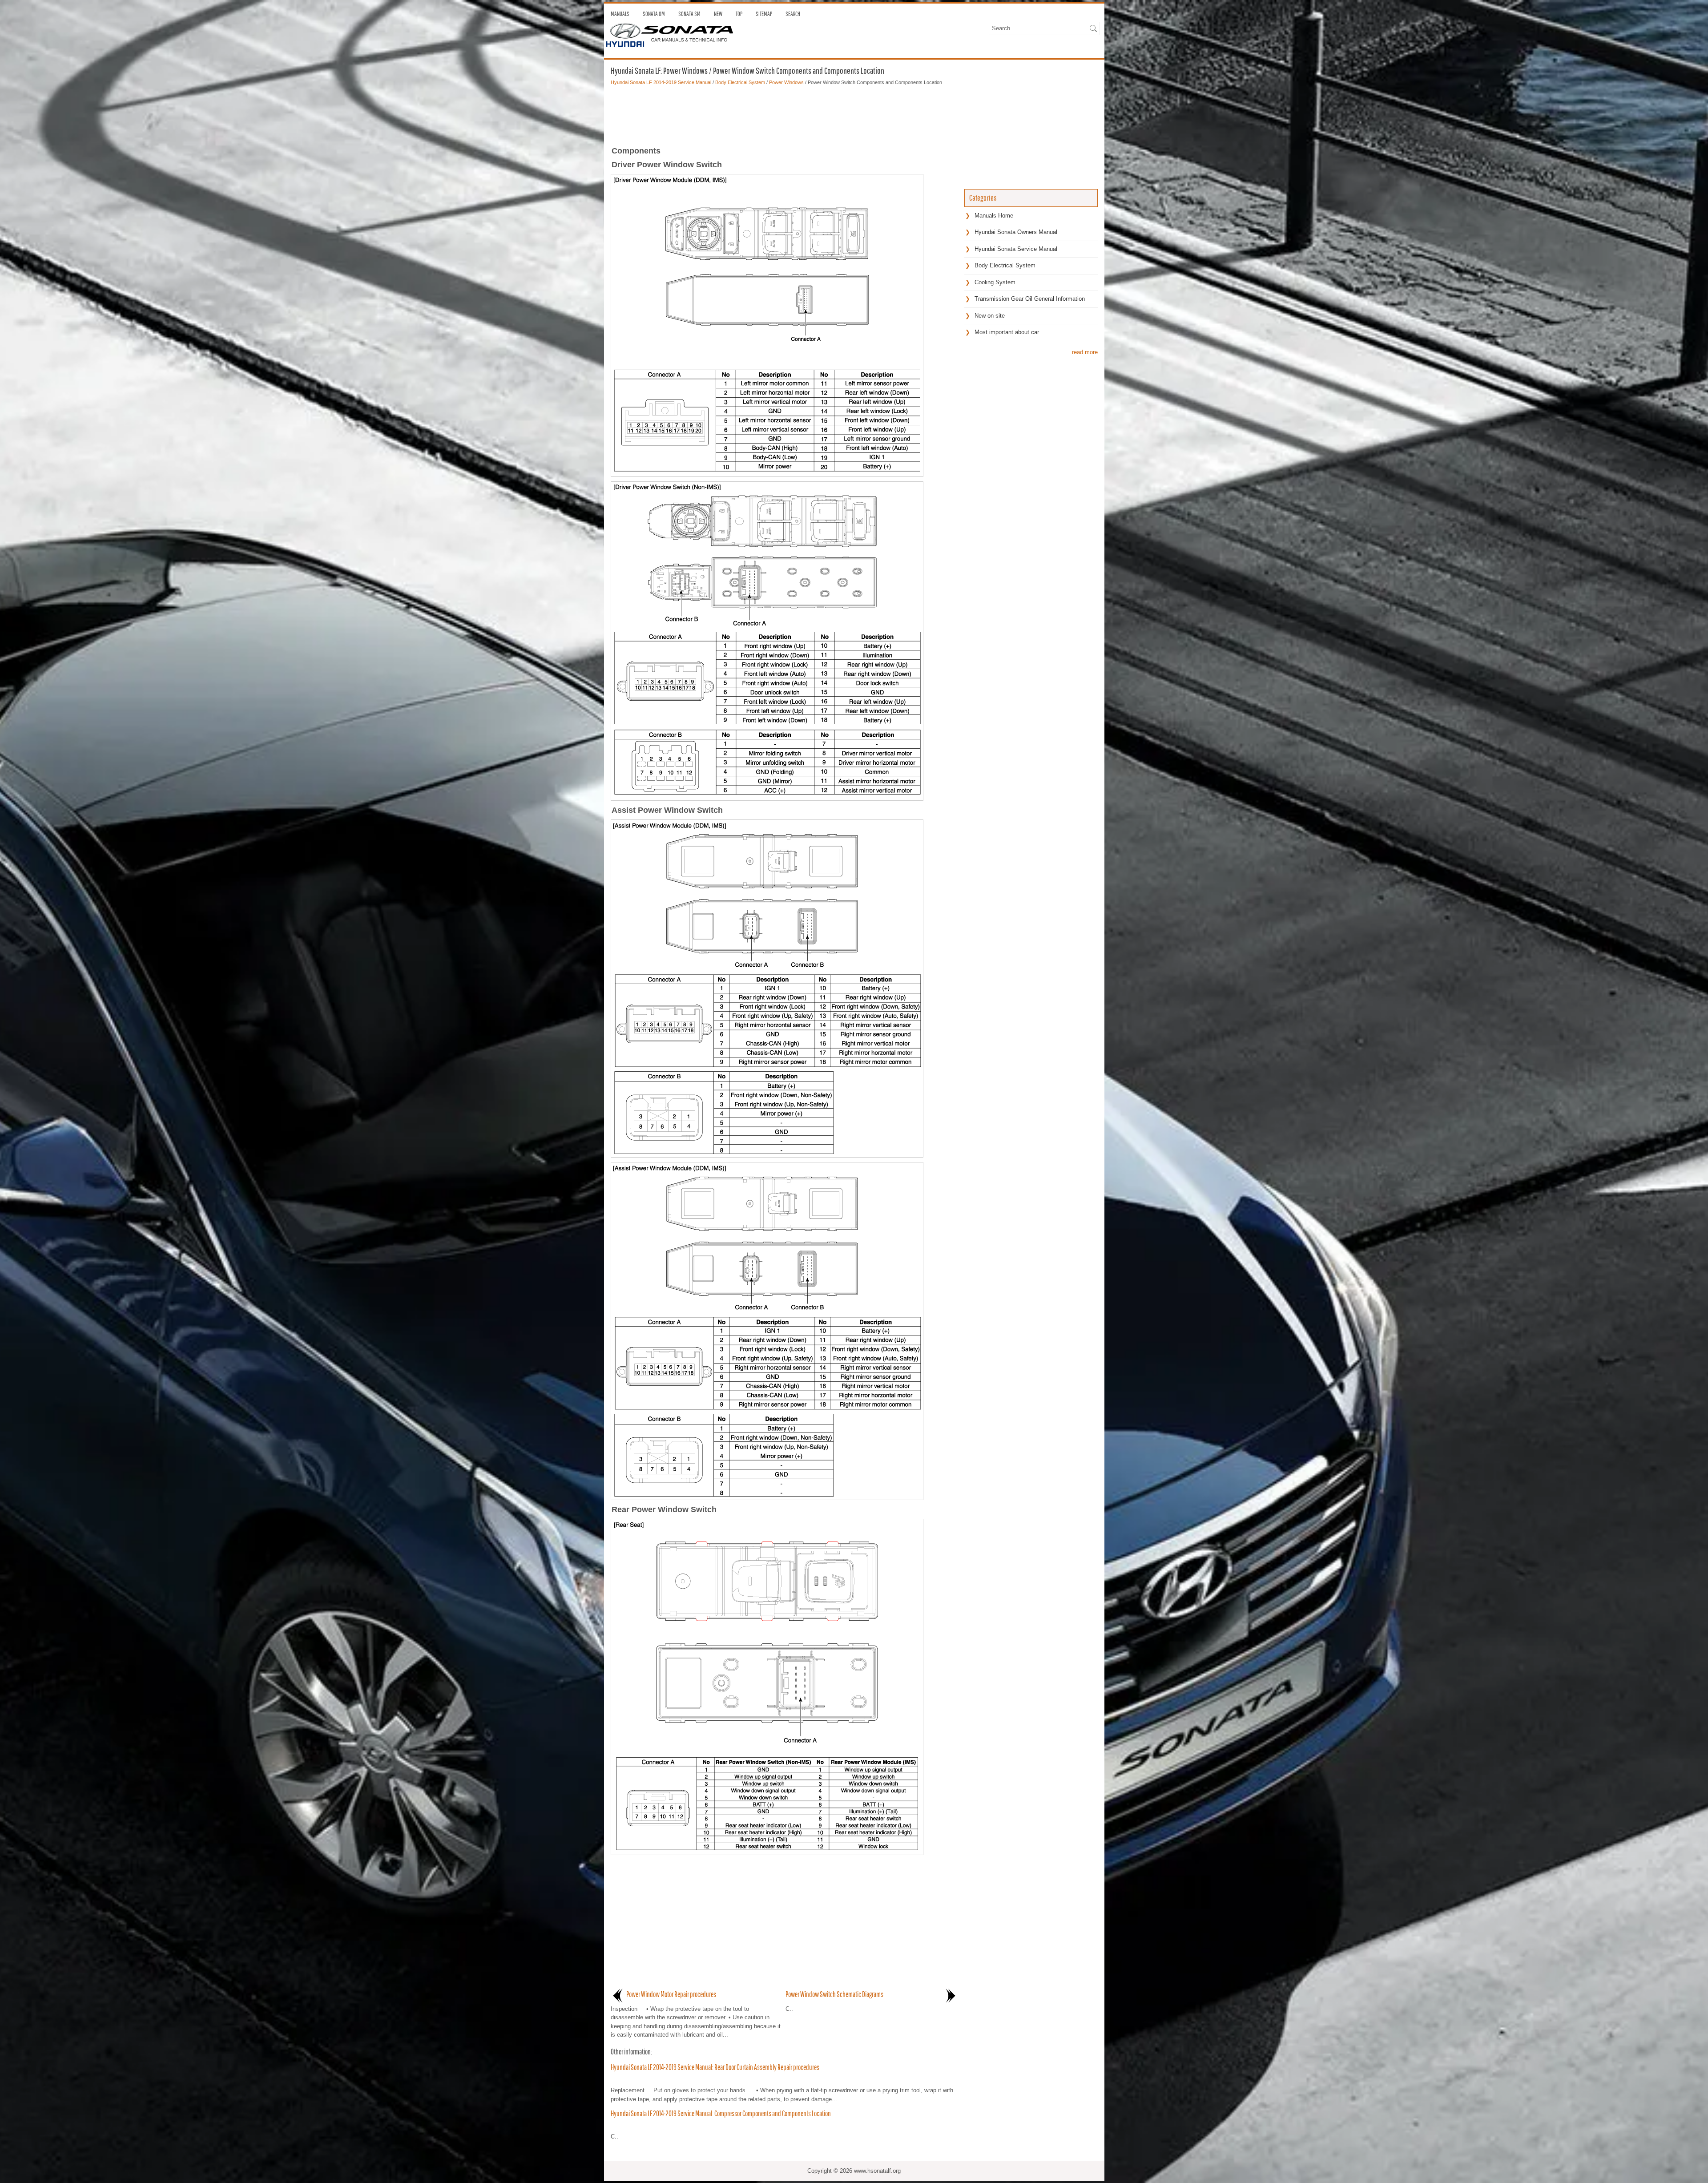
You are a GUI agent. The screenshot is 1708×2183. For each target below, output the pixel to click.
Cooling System (995, 282)
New (718, 14)
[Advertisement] (784, 113)
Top (739, 14)
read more (1085, 352)
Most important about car (1007, 332)
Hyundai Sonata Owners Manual (1016, 232)
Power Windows (786, 82)
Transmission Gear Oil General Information (1030, 299)
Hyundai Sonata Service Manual (1016, 249)
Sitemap (764, 14)
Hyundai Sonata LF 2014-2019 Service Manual (661, 82)
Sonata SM (689, 14)
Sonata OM (654, 14)
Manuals (620, 14)
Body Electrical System (740, 82)
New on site (990, 316)
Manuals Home (994, 216)
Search (793, 14)
